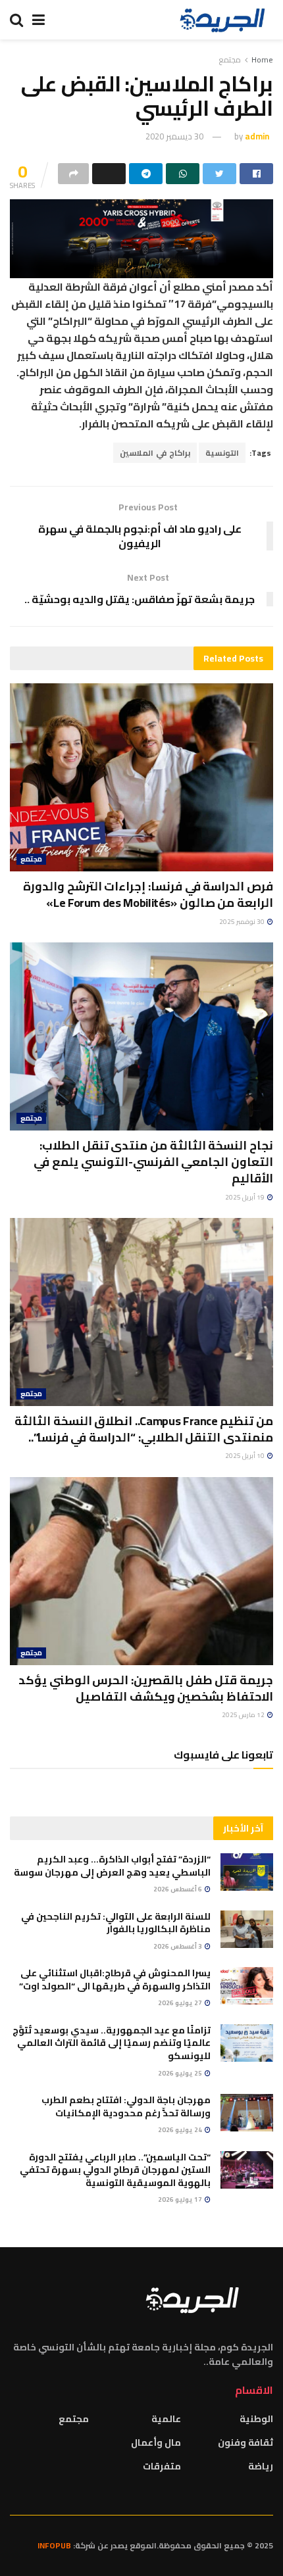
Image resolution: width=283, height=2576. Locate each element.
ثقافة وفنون (245, 2442)
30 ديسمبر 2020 (174, 136)
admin (257, 136)
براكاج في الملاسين (155, 453)
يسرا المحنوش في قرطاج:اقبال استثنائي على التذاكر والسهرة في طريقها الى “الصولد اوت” (115, 1980)
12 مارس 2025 (244, 1715)
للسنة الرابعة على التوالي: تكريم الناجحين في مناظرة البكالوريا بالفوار (116, 1923)
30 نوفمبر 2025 (243, 922)
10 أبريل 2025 (245, 1456)
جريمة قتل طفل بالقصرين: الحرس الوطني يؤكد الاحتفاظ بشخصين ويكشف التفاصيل (146, 1688)
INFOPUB (54, 2545)
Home (262, 60)
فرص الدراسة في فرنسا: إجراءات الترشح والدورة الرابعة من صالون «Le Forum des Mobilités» (148, 894)
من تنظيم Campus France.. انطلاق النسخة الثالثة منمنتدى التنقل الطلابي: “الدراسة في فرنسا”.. (144, 1429)
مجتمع (230, 60)
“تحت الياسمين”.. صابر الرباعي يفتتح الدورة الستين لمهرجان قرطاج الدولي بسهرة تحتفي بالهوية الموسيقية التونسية (115, 2170)
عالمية (166, 2419)
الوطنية (256, 2419)
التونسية (222, 453)
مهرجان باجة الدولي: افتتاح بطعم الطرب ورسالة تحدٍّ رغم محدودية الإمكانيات (126, 2106)
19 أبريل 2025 (245, 1197)
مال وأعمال (156, 2442)
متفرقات (162, 2466)
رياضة (261, 2466)
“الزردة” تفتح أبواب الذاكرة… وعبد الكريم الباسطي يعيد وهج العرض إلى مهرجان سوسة (112, 1866)
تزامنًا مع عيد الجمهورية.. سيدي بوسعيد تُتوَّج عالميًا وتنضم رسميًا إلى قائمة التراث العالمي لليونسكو (112, 2043)
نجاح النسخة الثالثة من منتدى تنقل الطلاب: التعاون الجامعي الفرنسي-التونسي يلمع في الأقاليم (153, 1162)
